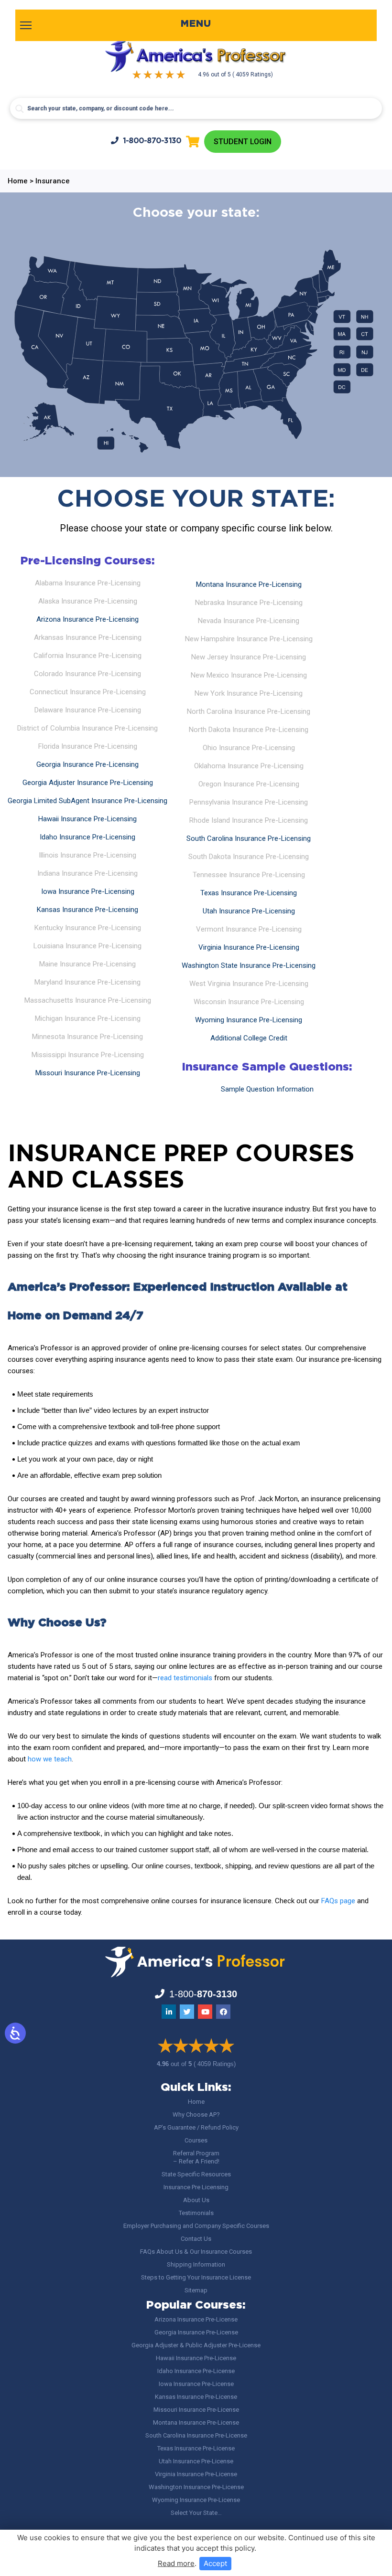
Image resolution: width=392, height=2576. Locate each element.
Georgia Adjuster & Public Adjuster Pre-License (196, 2345)
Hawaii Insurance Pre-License (196, 2358)
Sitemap (196, 2290)
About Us (196, 2200)
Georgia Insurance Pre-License (196, 2332)
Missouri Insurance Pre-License (196, 2410)
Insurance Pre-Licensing (87, 619)
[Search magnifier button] (20, 109)
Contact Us (196, 2239)
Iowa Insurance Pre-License (196, 2384)
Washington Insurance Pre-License (196, 2487)
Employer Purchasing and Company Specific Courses (196, 2226)
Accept (215, 2563)
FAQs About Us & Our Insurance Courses (196, 2252)
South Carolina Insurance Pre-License (196, 2435)
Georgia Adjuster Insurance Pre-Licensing (88, 783)
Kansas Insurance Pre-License (196, 2397)
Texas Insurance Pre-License (196, 2448)
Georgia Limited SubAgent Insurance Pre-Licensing (87, 801)
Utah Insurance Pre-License (196, 2461)
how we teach (50, 1759)
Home (196, 2102)
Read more (176, 2563)
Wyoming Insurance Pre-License (196, 2500)
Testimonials (196, 2213)
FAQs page (338, 1901)
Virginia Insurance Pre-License (196, 2474)
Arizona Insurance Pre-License (196, 2319)
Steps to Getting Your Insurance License (196, 2277)
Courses (196, 2140)
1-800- (152, 141)
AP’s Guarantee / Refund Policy (196, 2127)
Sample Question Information (267, 1089)
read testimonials (185, 1678)
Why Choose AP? (196, 2115)
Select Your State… (196, 2513)
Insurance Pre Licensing (196, 2187)
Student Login (243, 142)
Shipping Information (196, 2264)
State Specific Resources (196, 2174)
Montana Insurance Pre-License (196, 2422)
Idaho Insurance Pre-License (196, 2371)
